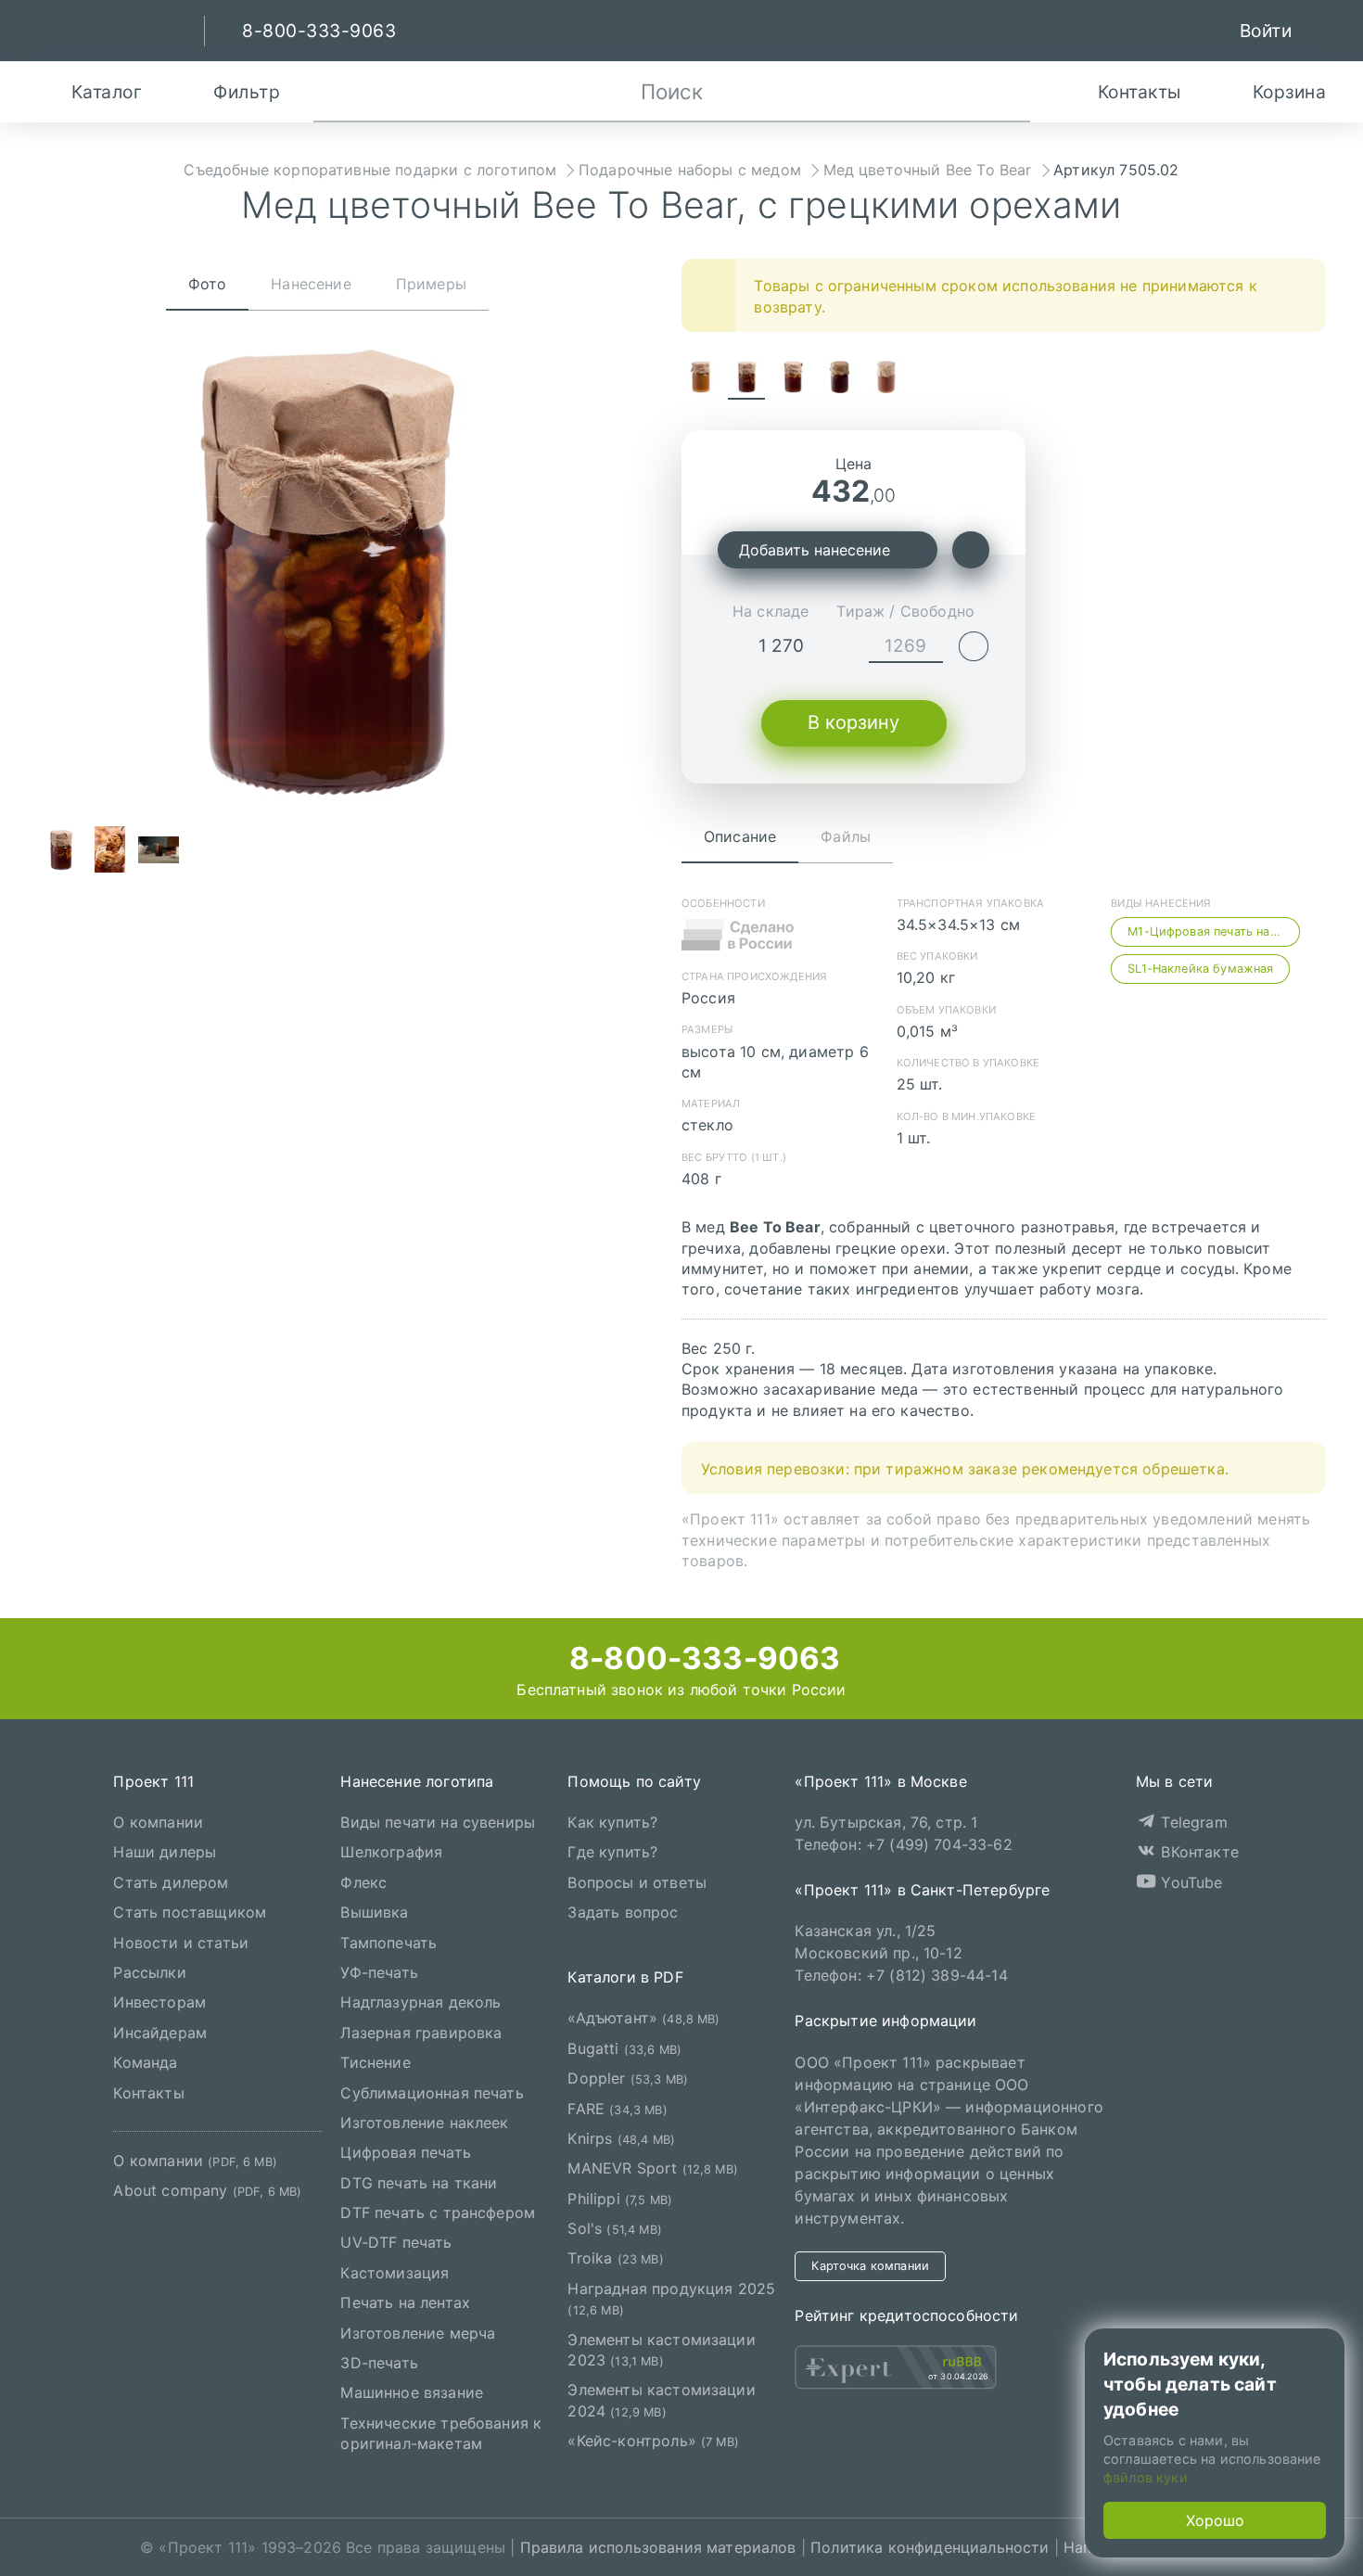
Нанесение (311, 284)
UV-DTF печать (396, 2242)
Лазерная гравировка (421, 2032)
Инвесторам (159, 2002)
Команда (145, 2062)
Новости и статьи (181, 1942)
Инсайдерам (160, 2032)
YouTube (1189, 1881)
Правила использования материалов (658, 2547)
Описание (740, 836)
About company (207, 2190)
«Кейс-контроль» (653, 2441)
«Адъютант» (643, 2018)
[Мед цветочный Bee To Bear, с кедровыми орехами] (793, 379)
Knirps (621, 2138)
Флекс (363, 1881)
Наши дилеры (165, 1852)
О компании (158, 1822)
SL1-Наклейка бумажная (1200, 969)
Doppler (628, 2078)
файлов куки (1146, 2477)
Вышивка (374, 1912)
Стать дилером (171, 1881)
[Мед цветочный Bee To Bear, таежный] (885, 379)
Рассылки (149, 1972)
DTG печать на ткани (419, 2182)
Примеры (431, 284)
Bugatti (624, 2047)
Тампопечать (389, 1942)
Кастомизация (395, 2272)
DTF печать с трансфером (438, 2213)
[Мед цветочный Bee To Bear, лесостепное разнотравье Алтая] (700, 379)
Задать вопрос (623, 1912)
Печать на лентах (405, 2302)
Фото (208, 284)
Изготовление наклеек (424, 2123)
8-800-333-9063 (701, 1658)
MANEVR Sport (653, 2168)
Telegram (1191, 1822)
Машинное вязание (412, 2392)
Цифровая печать (405, 2152)
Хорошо (1215, 2520)
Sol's (614, 2228)
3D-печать (379, 2363)
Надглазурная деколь (420, 2002)
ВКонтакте (1197, 1852)
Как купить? (612, 1822)
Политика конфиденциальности (930, 2547)
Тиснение (375, 2062)
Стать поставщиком (190, 1912)
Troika (615, 2258)
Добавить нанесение (815, 550)
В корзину (853, 722)
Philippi (620, 2198)
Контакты (148, 2092)
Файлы (846, 836)
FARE (617, 2108)
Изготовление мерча (418, 2332)
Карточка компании (870, 2265)
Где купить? (612, 1852)
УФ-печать (379, 1972)
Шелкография (391, 1852)
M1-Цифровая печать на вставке (1214, 931)
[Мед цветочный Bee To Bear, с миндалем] (839, 379)
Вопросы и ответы (637, 1881)
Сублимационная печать (432, 2092)
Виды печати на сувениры (438, 1822)
